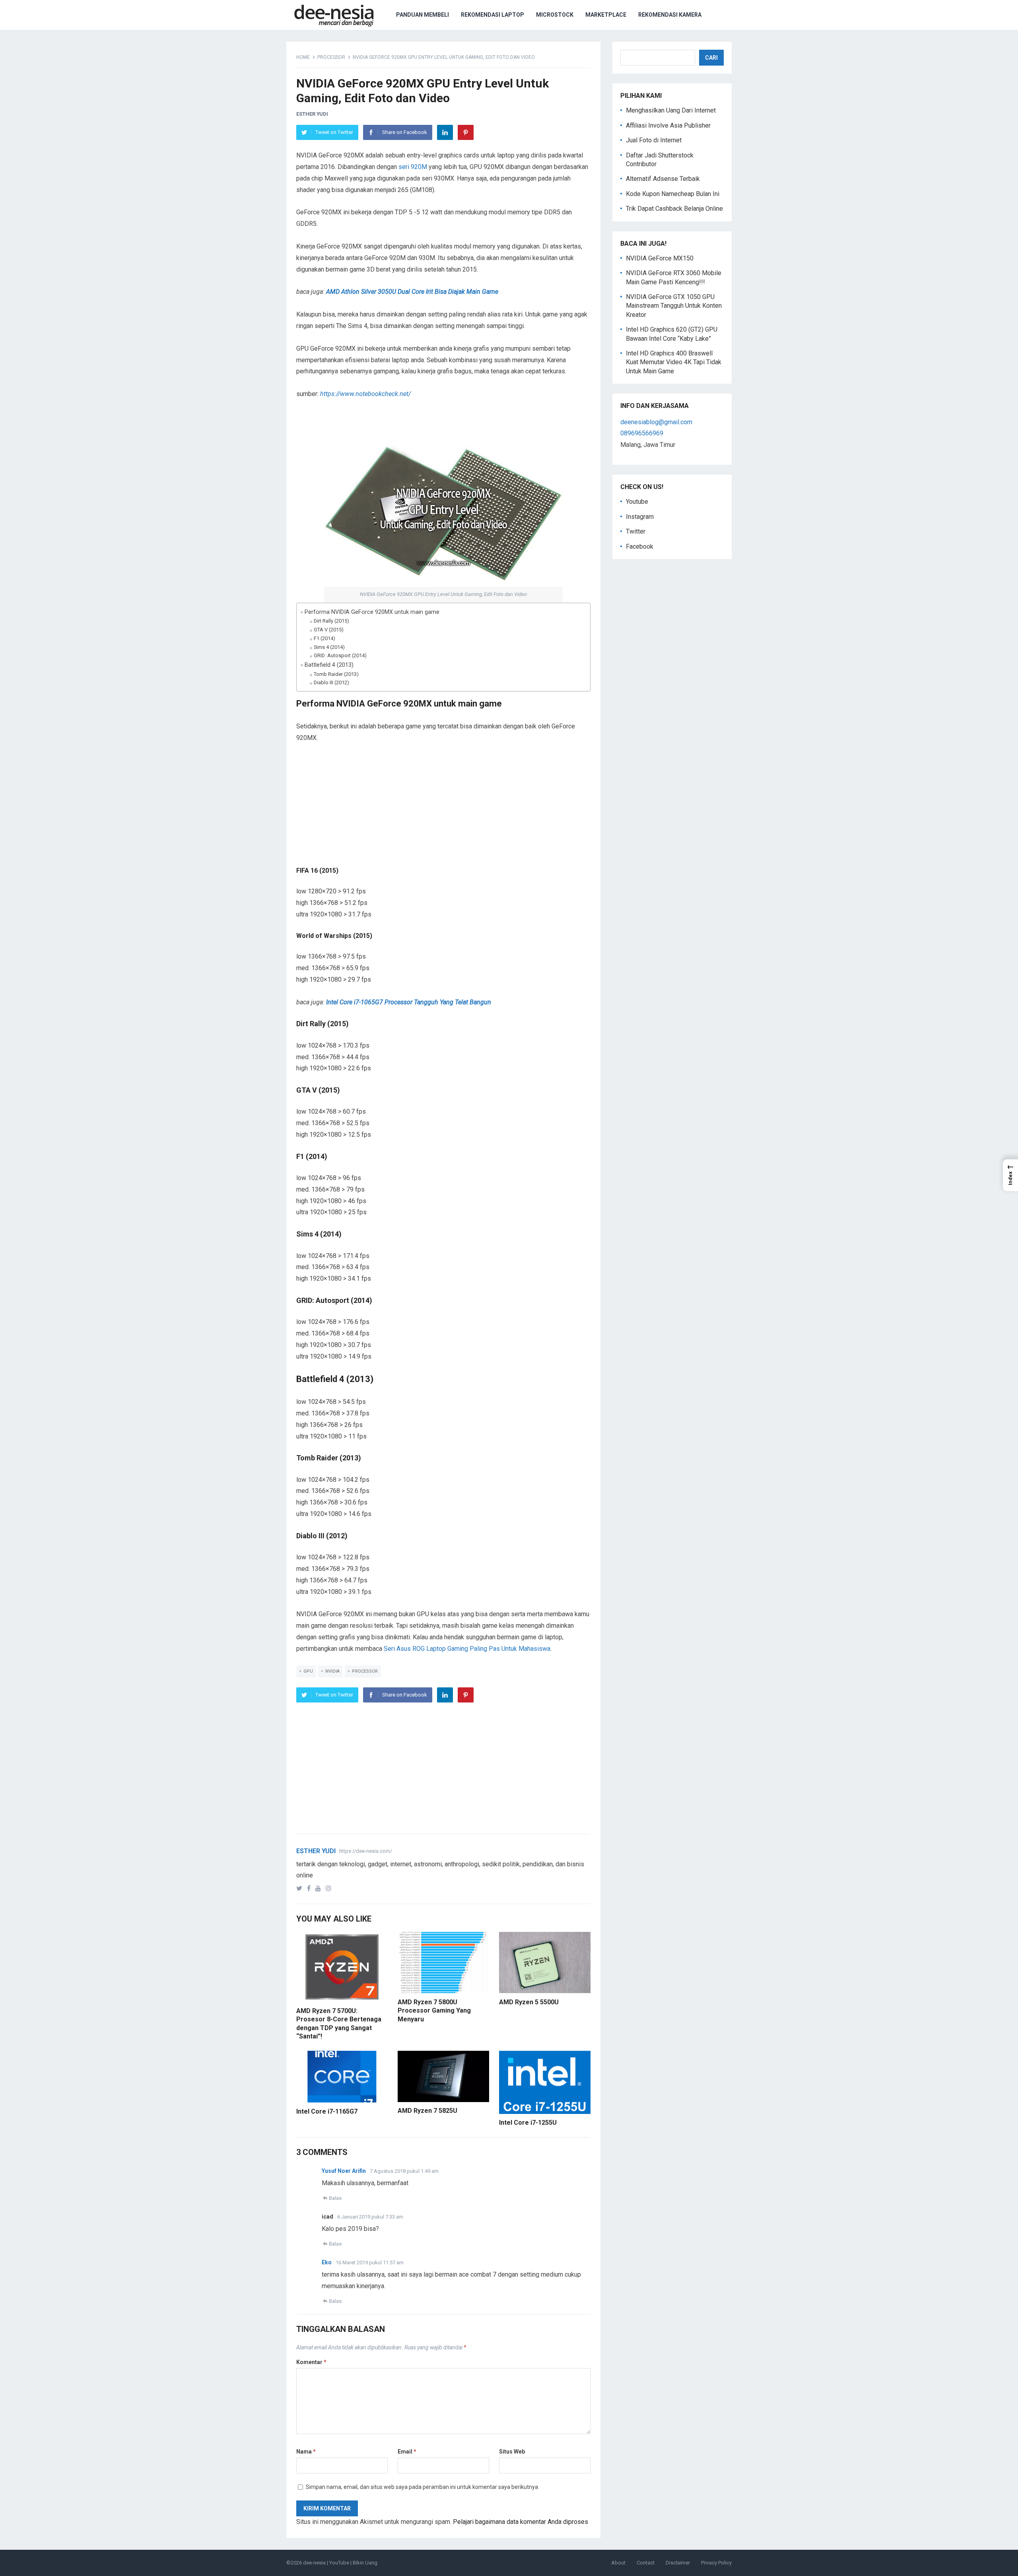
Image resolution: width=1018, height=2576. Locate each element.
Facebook (640, 546)
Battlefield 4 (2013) (329, 665)
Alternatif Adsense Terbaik (663, 179)
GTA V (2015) (329, 630)
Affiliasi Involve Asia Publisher (668, 125)
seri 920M (413, 167)
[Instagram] (330, 1888)
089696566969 (642, 433)
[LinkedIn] (445, 132)
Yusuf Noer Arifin (344, 2171)
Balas (335, 2198)
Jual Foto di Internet (654, 140)
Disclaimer (678, 2563)
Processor (331, 57)
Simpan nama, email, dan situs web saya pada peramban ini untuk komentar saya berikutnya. (423, 2487)
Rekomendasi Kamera (670, 15)
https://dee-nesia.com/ (366, 1851)
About (618, 2563)
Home (303, 57)
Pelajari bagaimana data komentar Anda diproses (521, 2522)
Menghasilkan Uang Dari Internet (671, 110)
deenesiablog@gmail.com (656, 422)
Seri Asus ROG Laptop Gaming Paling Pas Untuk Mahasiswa (467, 1649)
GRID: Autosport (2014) (340, 655)
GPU (308, 1671)
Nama (306, 2452)
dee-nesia (314, 2563)
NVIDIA (332, 1671)
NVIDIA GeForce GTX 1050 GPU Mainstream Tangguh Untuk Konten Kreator (674, 306)
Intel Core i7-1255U (528, 2123)
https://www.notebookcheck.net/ (365, 394)
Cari (711, 58)
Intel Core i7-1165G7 (327, 2111)
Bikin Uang (365, 2563)
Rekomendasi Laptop (492, 15)
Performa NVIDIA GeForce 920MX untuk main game (372, 612)
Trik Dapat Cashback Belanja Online (674, 209)
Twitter (636, 531)
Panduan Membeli (423, 15)
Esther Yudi (312, 114)
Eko (327, 2262)
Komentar (311, 2362)
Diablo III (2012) (331, 682)
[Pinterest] (466, 132)
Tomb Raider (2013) (336, 674)
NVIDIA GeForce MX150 (660, 258)
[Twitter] (301, 1888)
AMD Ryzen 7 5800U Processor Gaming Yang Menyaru (434, 2011)
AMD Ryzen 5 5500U (529, 2002)
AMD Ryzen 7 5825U (427, 2111)
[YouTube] (320, 1888)
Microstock (555, 15)
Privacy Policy (716, 2563)
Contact (646, 2563)
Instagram (640, 517)
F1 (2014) (324, 638)
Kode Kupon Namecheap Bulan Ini (673, 194)
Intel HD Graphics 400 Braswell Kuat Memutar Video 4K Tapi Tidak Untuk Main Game (674, 362)
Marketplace (606, 15)
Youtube (637, 502)
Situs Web (512, 2452)
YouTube (339, 2563)
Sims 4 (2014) (329, 647)
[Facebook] (310, 1888)
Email (407, 2452)
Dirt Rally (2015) (331, 621)
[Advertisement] (443, 811)
